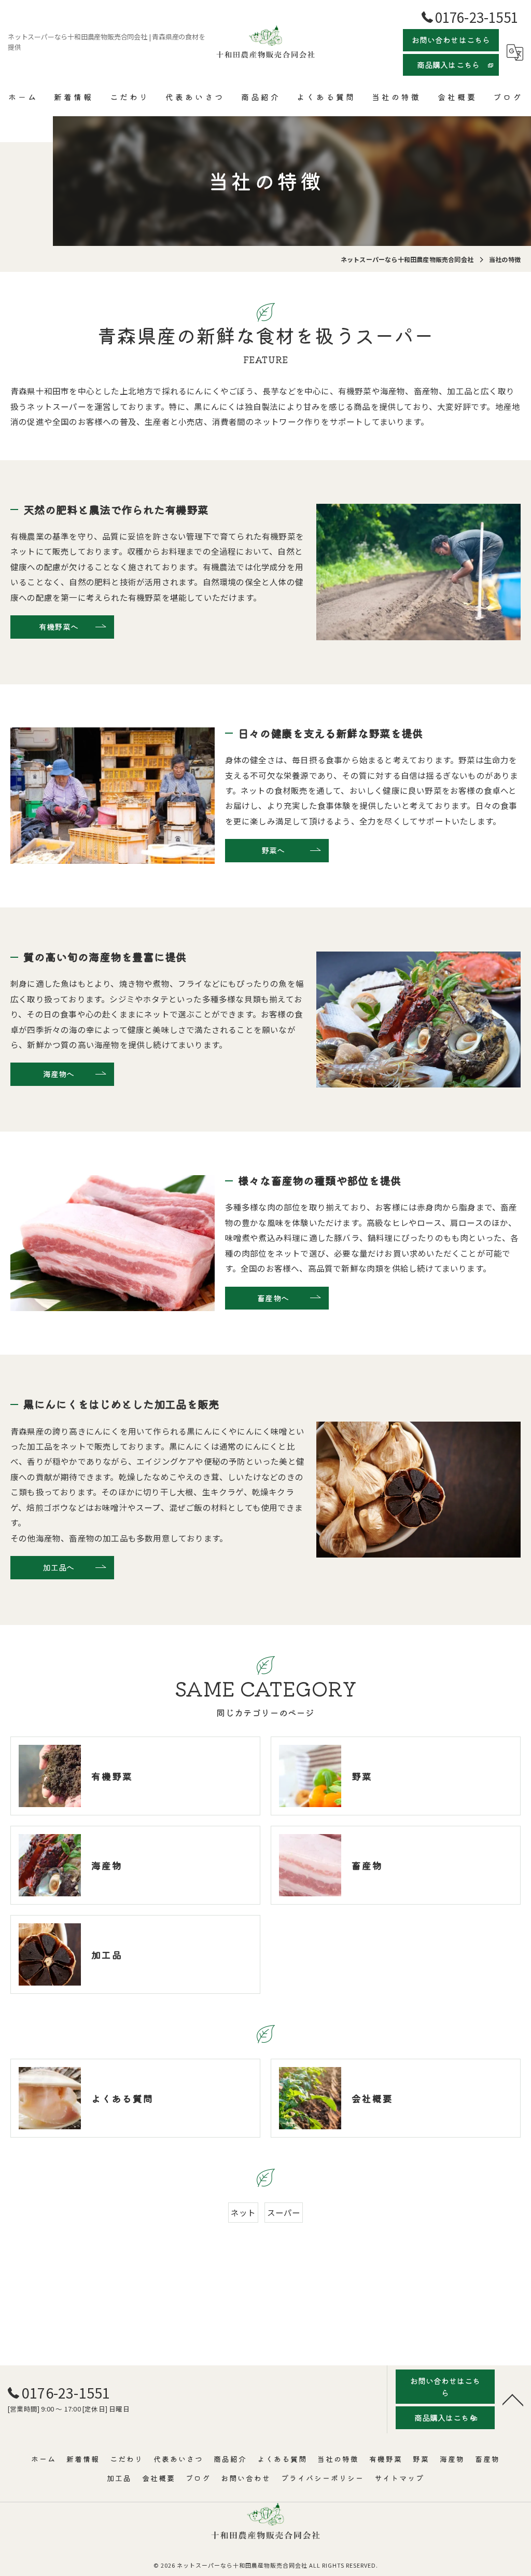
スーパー (284, 2212)
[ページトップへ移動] (513, 2399)
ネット (243, 2212)
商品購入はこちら (449, 65)
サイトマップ (399, 2478)
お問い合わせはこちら (451, 40)
